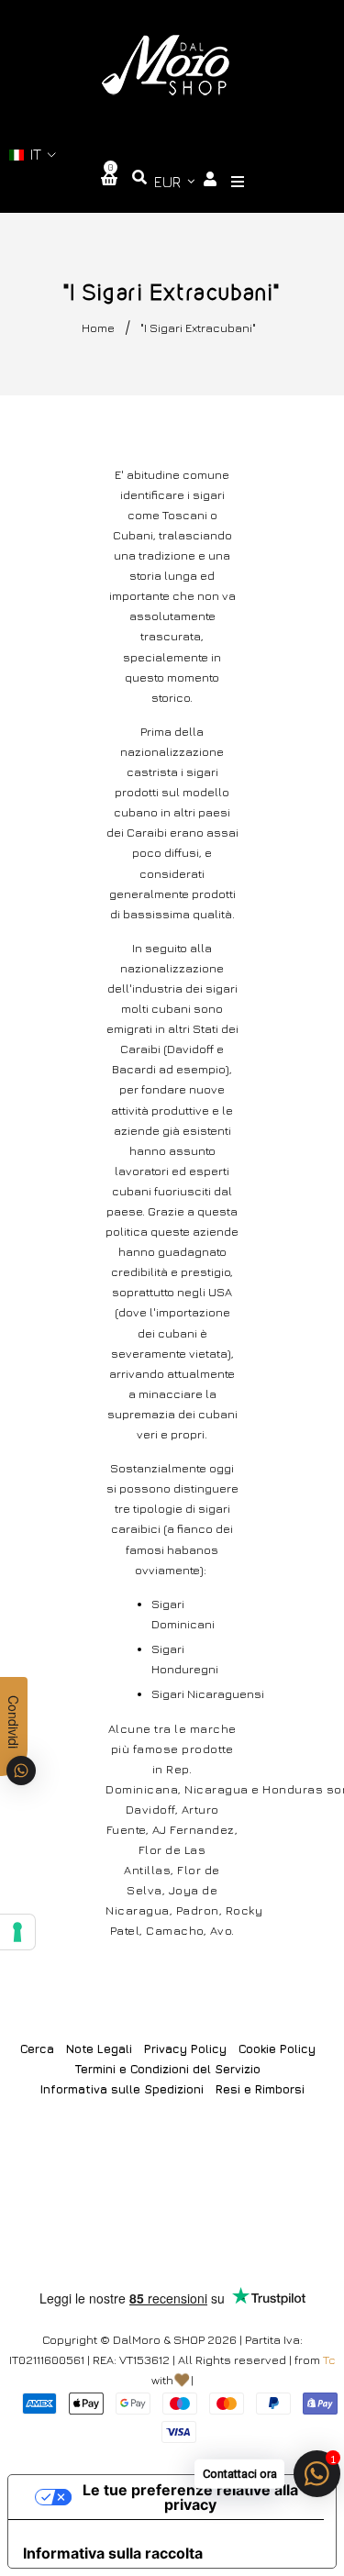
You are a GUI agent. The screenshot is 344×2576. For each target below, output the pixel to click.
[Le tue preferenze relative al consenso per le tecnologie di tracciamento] (17, 1932)
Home (98, 328)
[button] (33, 155)
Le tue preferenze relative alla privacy (190, 2497)
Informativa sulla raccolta (113, 2553)
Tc (329, 2359)
